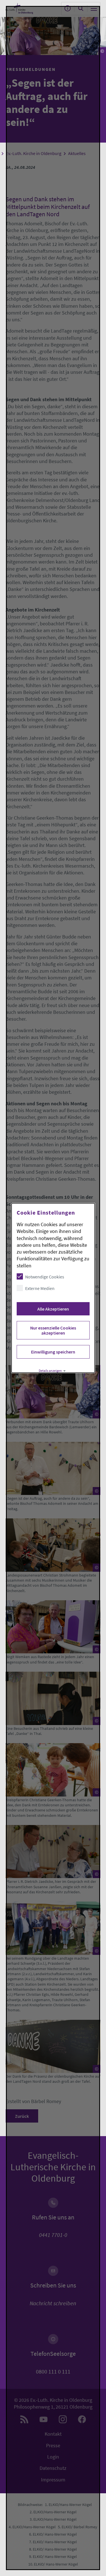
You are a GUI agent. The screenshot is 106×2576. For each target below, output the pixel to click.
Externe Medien (40, 1288)
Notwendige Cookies (44, 1277)
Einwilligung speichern (53, 1352)
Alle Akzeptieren (53, 1309)
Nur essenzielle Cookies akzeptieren (53, 1330)
